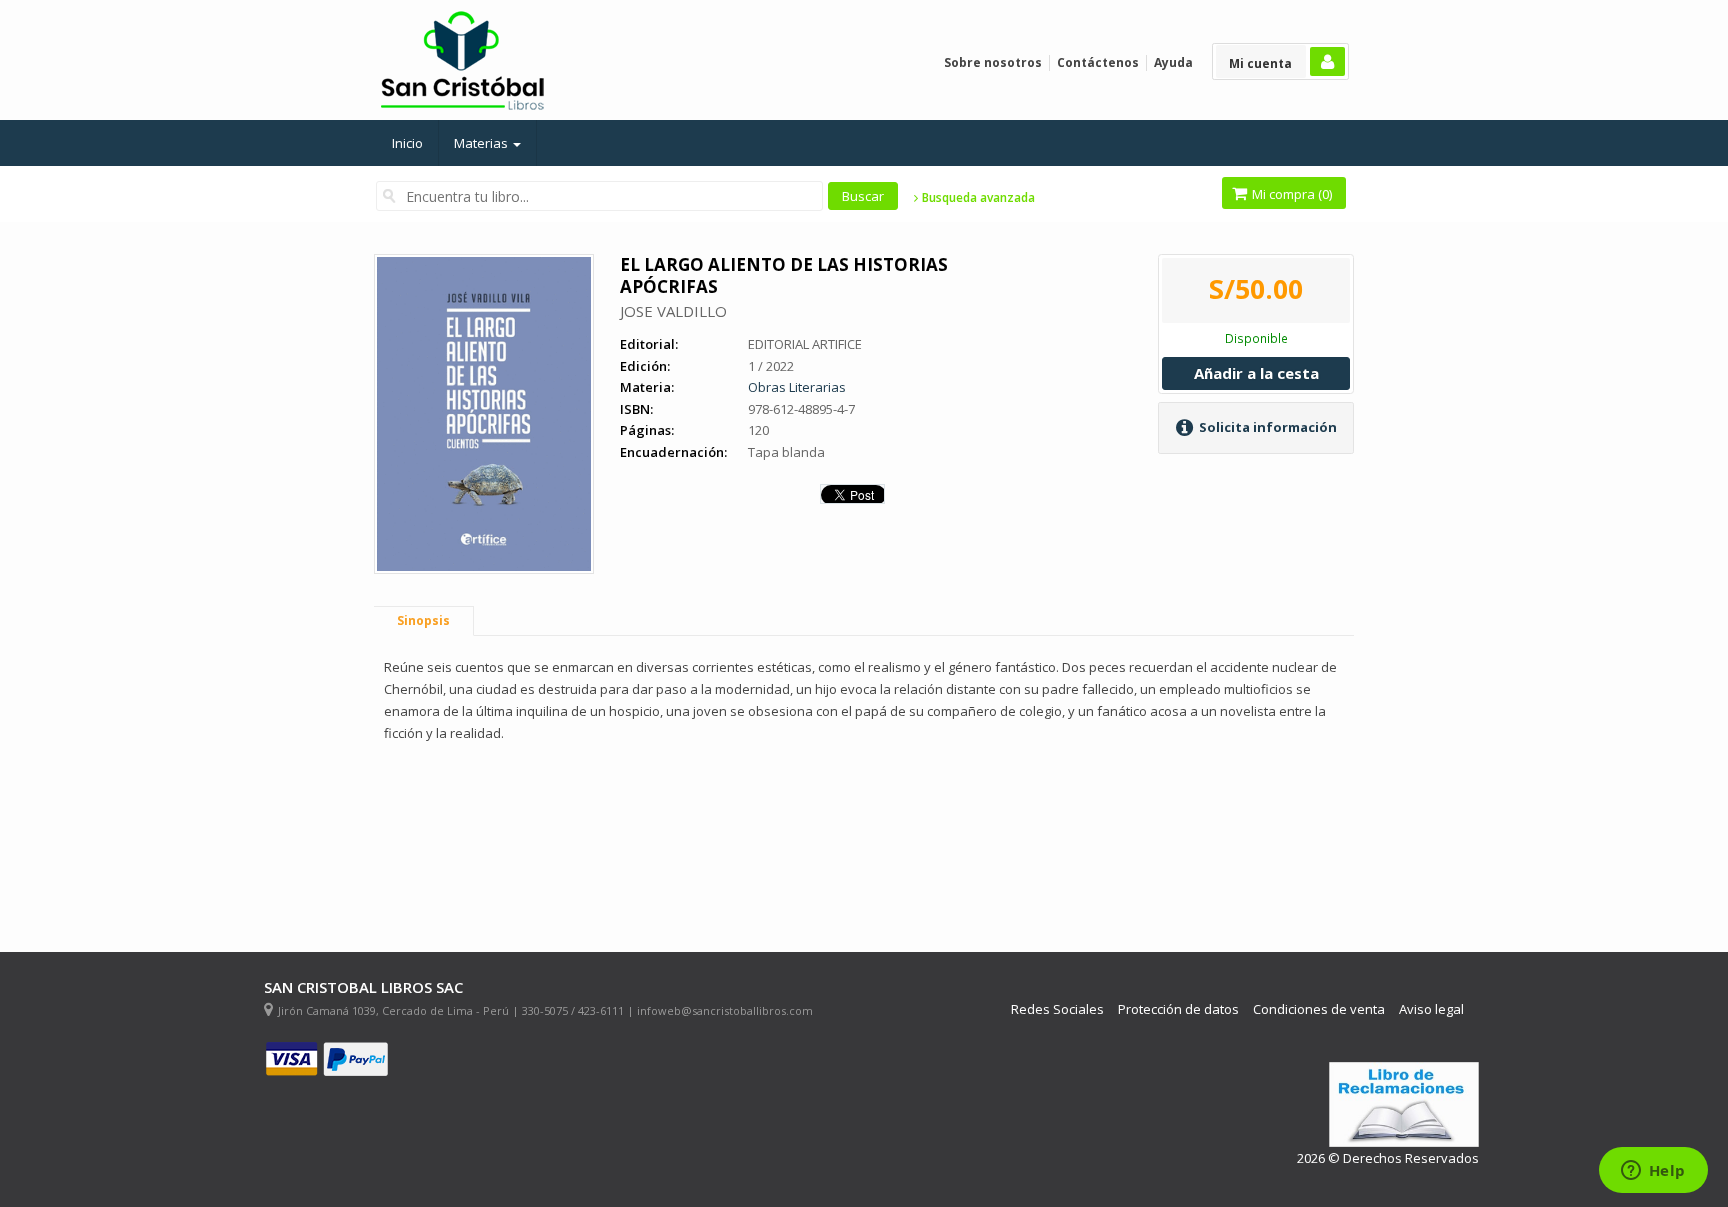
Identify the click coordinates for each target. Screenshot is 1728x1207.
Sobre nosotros (993, 62)
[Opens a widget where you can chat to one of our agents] (1653, 1172)
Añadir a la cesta (1256, 373)
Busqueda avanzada (977, 198)
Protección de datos (1178, 1009)
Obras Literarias (797, 387)
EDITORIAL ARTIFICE (805, 344)
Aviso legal (1431, 1009)
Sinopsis (423, 620)
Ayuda (1173, 62)
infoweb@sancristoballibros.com (725, 1010)
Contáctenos (1098, 62)
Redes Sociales (1057, 1009)
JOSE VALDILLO (673, 311)
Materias (482, 143)
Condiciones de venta (1319, 1009)
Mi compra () (1290, 194)
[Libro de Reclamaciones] (1404, 1104)
